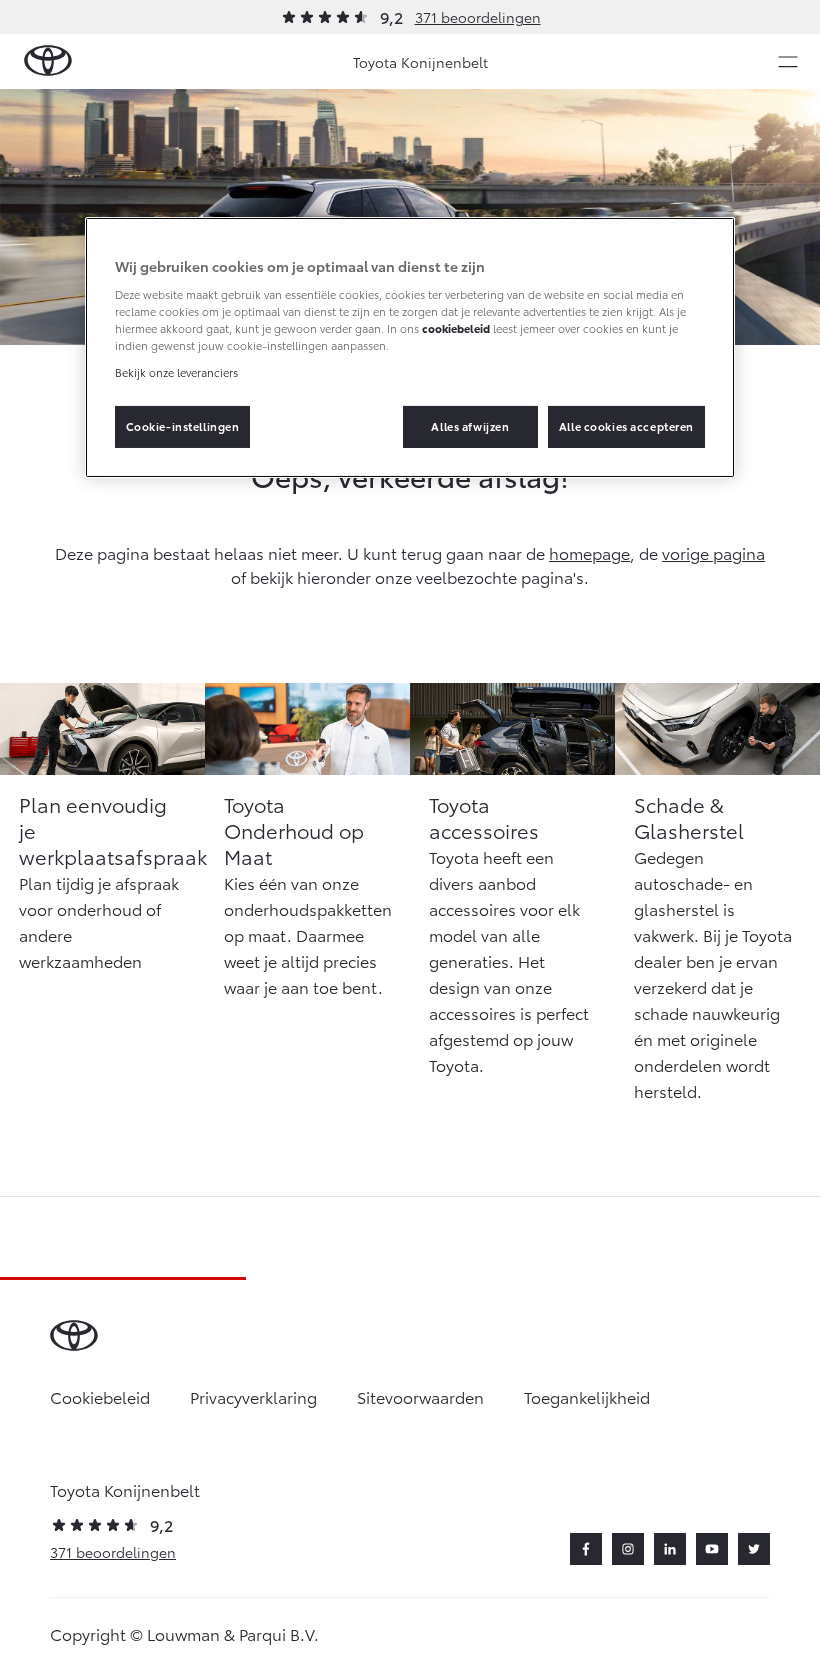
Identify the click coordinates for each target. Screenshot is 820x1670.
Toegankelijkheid (587, 1396)
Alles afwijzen (470, 426)
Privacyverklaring (253, 1396)
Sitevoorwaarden (420, 1396)
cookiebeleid (456, 328)
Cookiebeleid (100, 1396)
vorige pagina (713, 552)
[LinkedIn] (670, 1549)
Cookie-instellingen (183, 426)
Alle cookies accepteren (626, 426)
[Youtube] (712, 1549)
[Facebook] (586, 1549)
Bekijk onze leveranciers (176, 372)
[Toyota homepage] (48, 61)
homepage (589, 552)
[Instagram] (628, 1549)
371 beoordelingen (478, 17)
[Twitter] (754, 1549)
